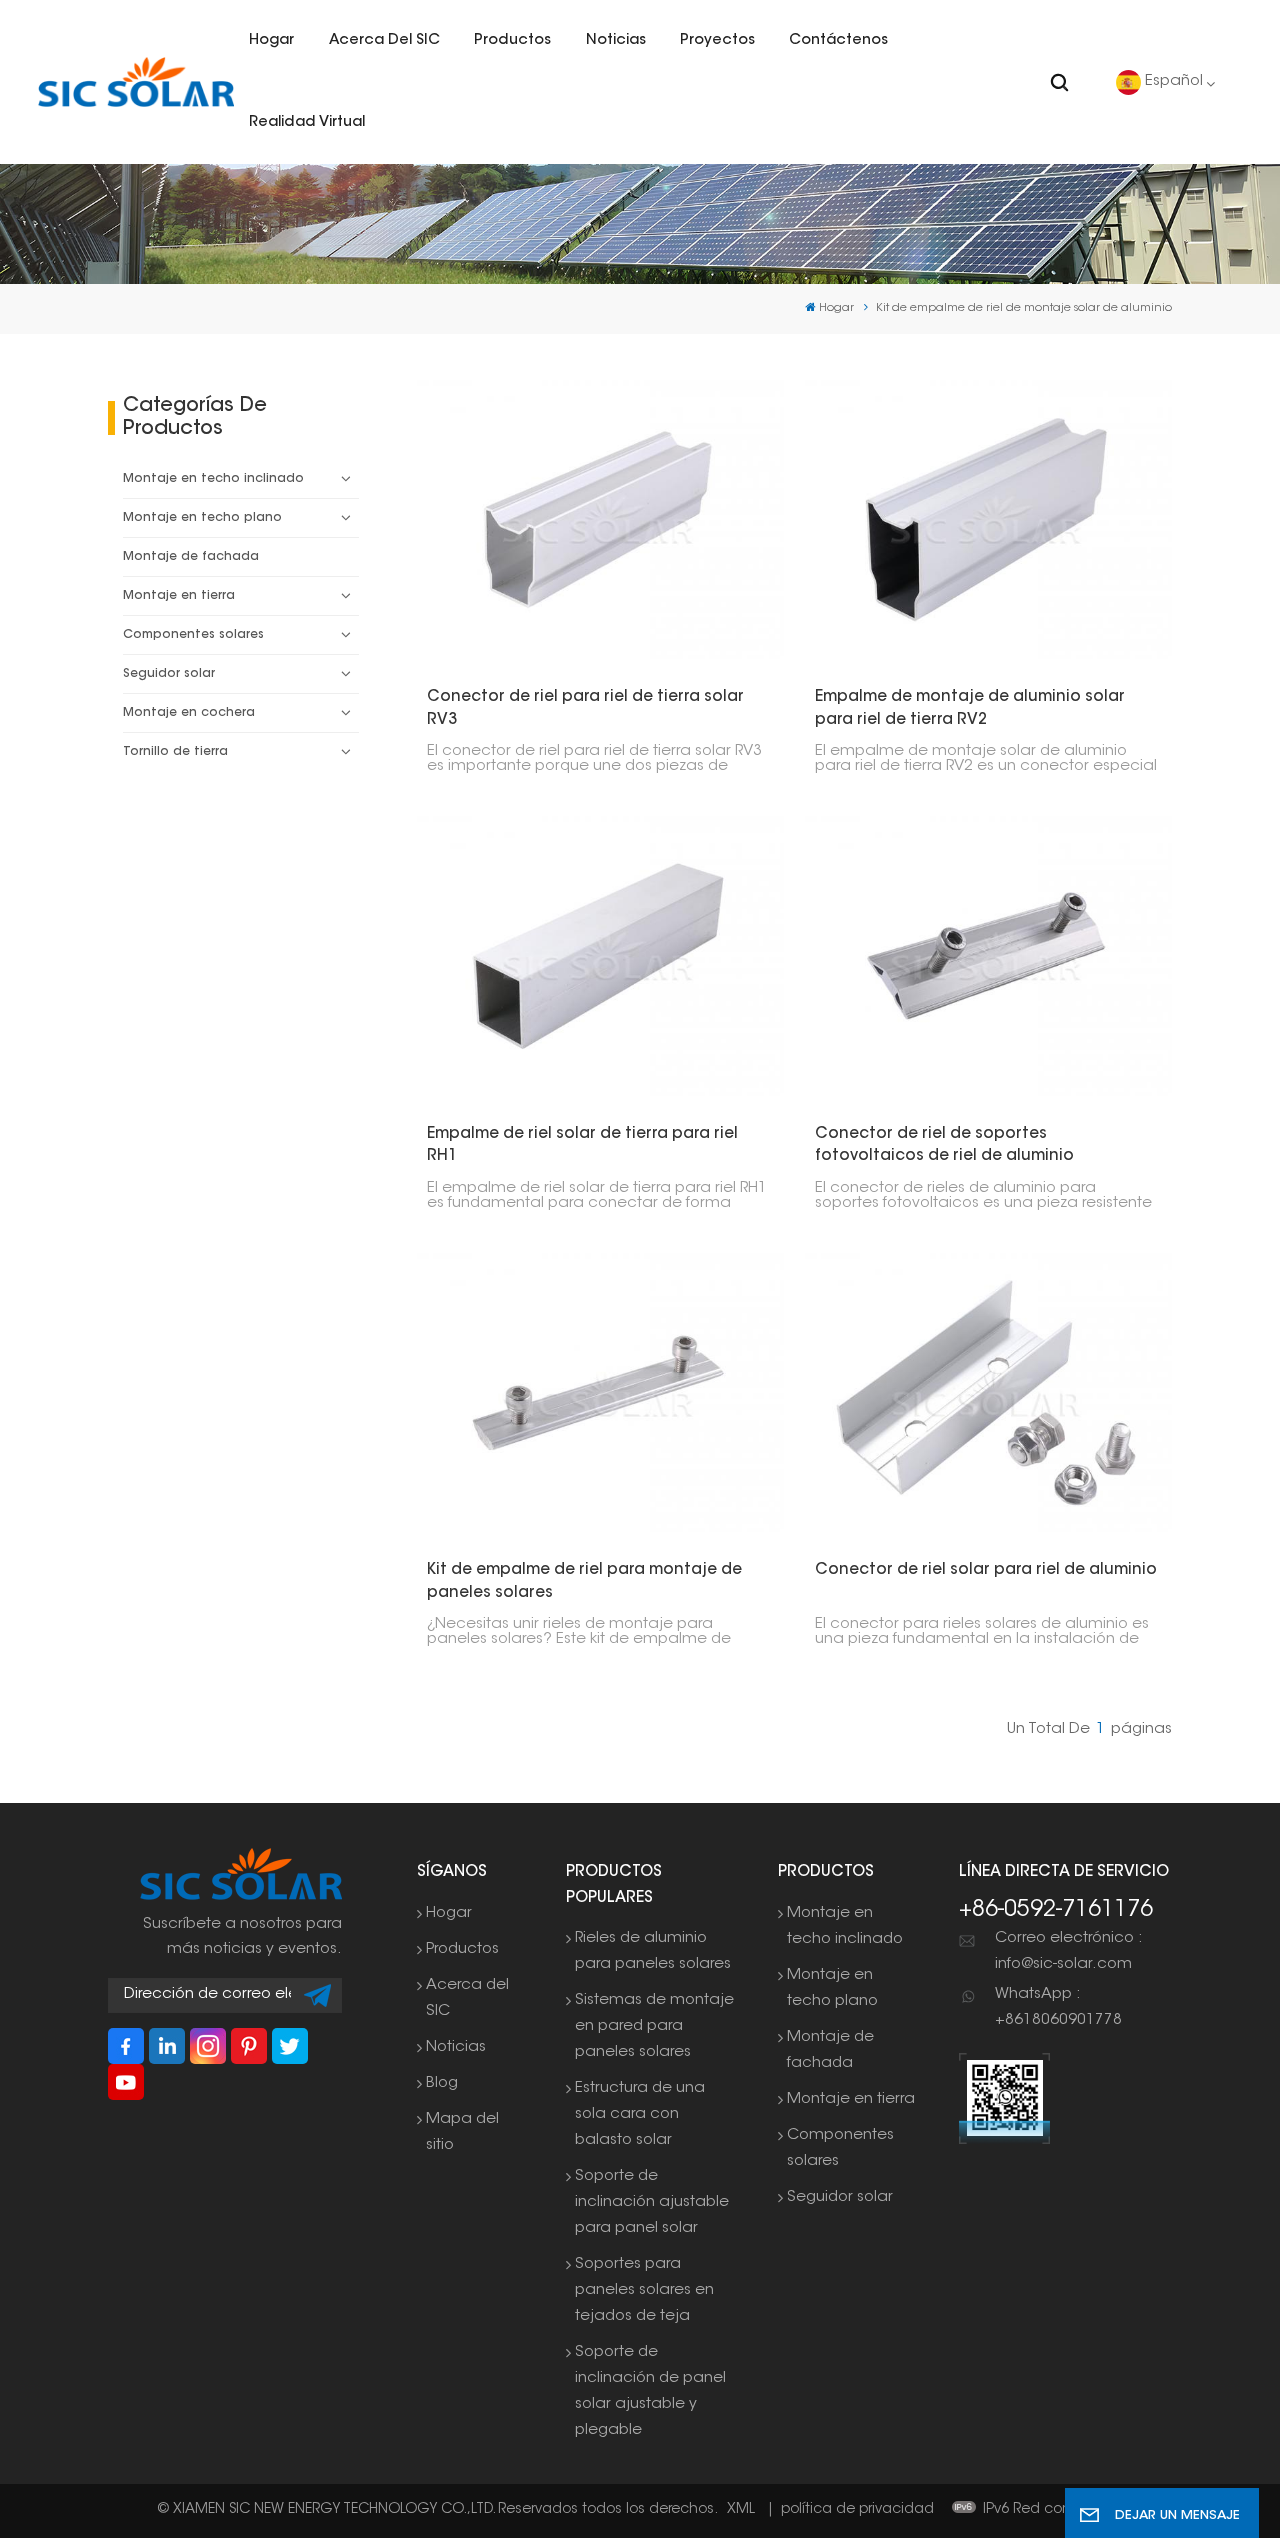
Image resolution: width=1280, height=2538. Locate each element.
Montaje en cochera (189, 713)
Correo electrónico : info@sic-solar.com (1068, 1951)
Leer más (589, 518)
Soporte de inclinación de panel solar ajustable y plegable (650, 2391)
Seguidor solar (169, 674)
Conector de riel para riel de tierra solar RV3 (585, 709)
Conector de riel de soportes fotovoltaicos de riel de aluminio (944, 1146)
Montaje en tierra (179, 596)
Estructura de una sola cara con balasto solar (640, 2114)
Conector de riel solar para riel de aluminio (986, 1570)
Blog (442, 2083)
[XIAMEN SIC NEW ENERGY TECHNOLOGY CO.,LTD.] (136, 82)
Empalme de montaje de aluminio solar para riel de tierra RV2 (970, 709)
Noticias (616, 40)
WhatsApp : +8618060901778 (1058, 2007)
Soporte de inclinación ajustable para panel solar (652, 2202)
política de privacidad (857, 2510)
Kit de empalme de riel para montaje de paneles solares (584, 1582)
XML (741, 2510)
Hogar (271, 40)
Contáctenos (838, 40)
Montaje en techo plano (202, 518)
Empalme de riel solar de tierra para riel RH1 (582, 1146)
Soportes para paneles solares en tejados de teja (644, 2290)
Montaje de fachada (191, 557)
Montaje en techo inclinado (213, 479)
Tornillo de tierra (175, 752)
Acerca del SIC (384, 40)
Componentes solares (193, 635)
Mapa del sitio (462, 2132)
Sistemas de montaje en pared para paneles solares (654, 2026)
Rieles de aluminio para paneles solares (653, 1951)
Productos (512, 40)
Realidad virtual (307, 122)
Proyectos (717, 40)
